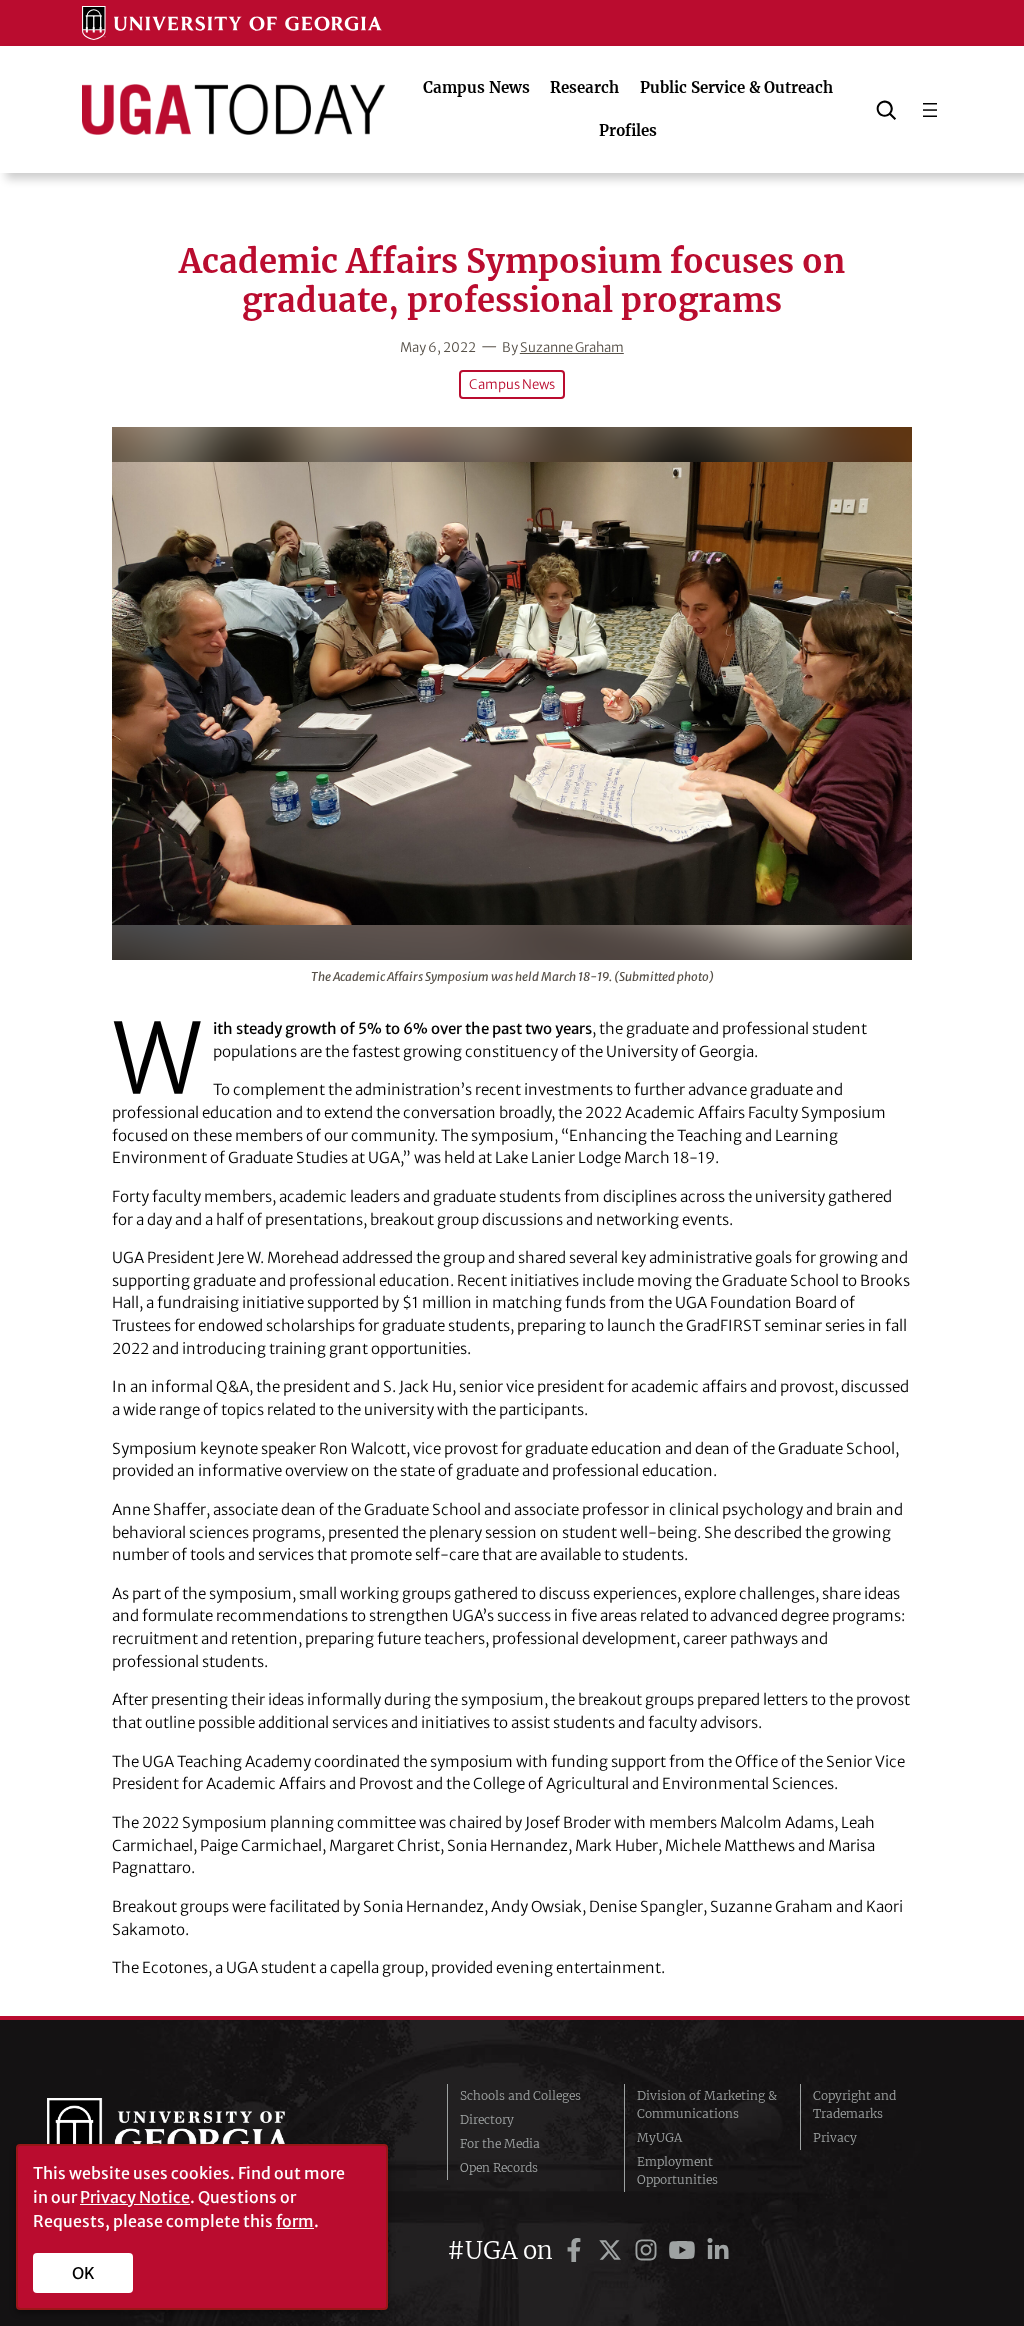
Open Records (499, 2167)
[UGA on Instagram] (649, 2250)
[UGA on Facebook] (577, 2250)
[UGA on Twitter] (613, 2250)
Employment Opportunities (677, 2170)
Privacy (835, 2137)
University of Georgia (197, 2138)
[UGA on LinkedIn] (718, 2250)
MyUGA (659, 2137)
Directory (487, 2119)
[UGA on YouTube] (685, 2250)
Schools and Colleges (520, 2095)
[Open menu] (930, 110)
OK (83, 2273)
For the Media (500, 2143)
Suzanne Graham (572, 347)
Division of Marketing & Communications (707, 2104)
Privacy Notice (135, 2197)
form (295, 2221)
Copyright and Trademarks (854, 2104)
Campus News (512, 384)
